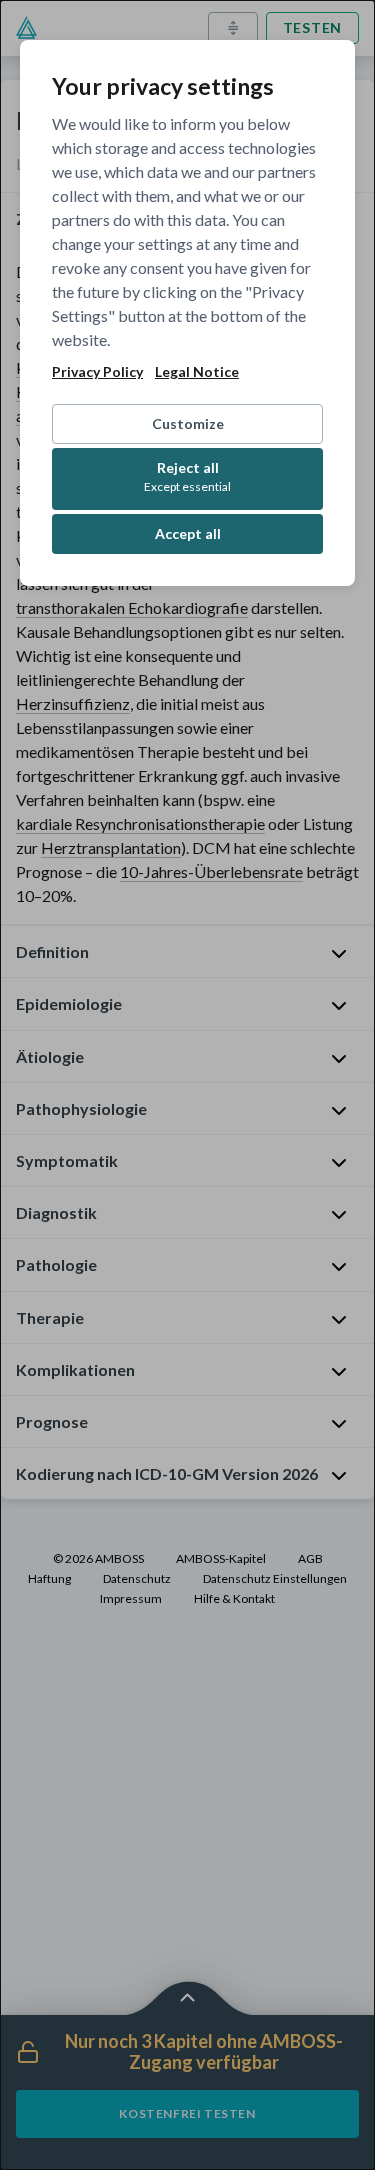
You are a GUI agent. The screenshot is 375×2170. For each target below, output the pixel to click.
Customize (188, 423)
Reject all (187, 476)
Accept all (188, 533)
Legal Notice (197, 372)
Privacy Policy (97, 372)
